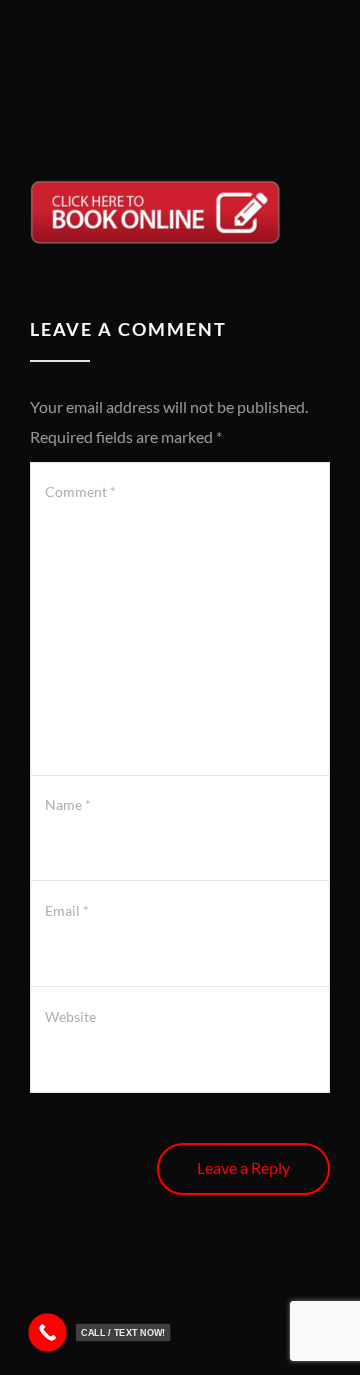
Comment (80, 491)
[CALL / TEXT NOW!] (47, 1332)
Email (67, 910)
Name (68, 804)
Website (70, 1016)
